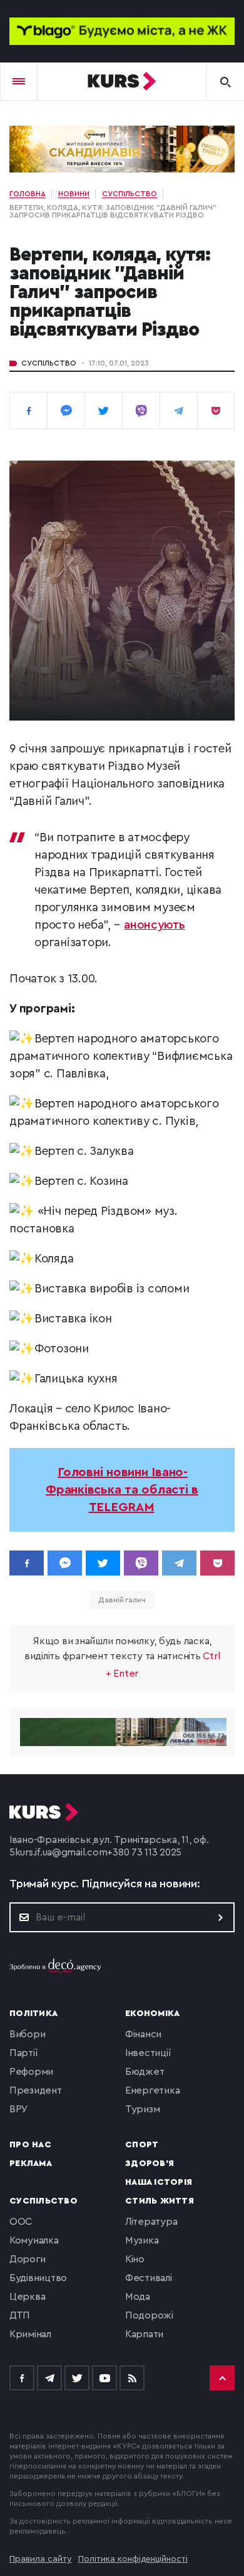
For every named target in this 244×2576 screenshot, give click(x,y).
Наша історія (159, 2182)
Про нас (30, 2145)
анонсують (155, 925)
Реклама (31, 2164)
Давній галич (122, 1600)
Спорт (142, 2145)
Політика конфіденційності (133, 2559)
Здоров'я (150, 2164)
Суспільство (49, 363)
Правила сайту (41, 2559)
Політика (33, 2014)
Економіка (152, 2014)
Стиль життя (160, 2201)
